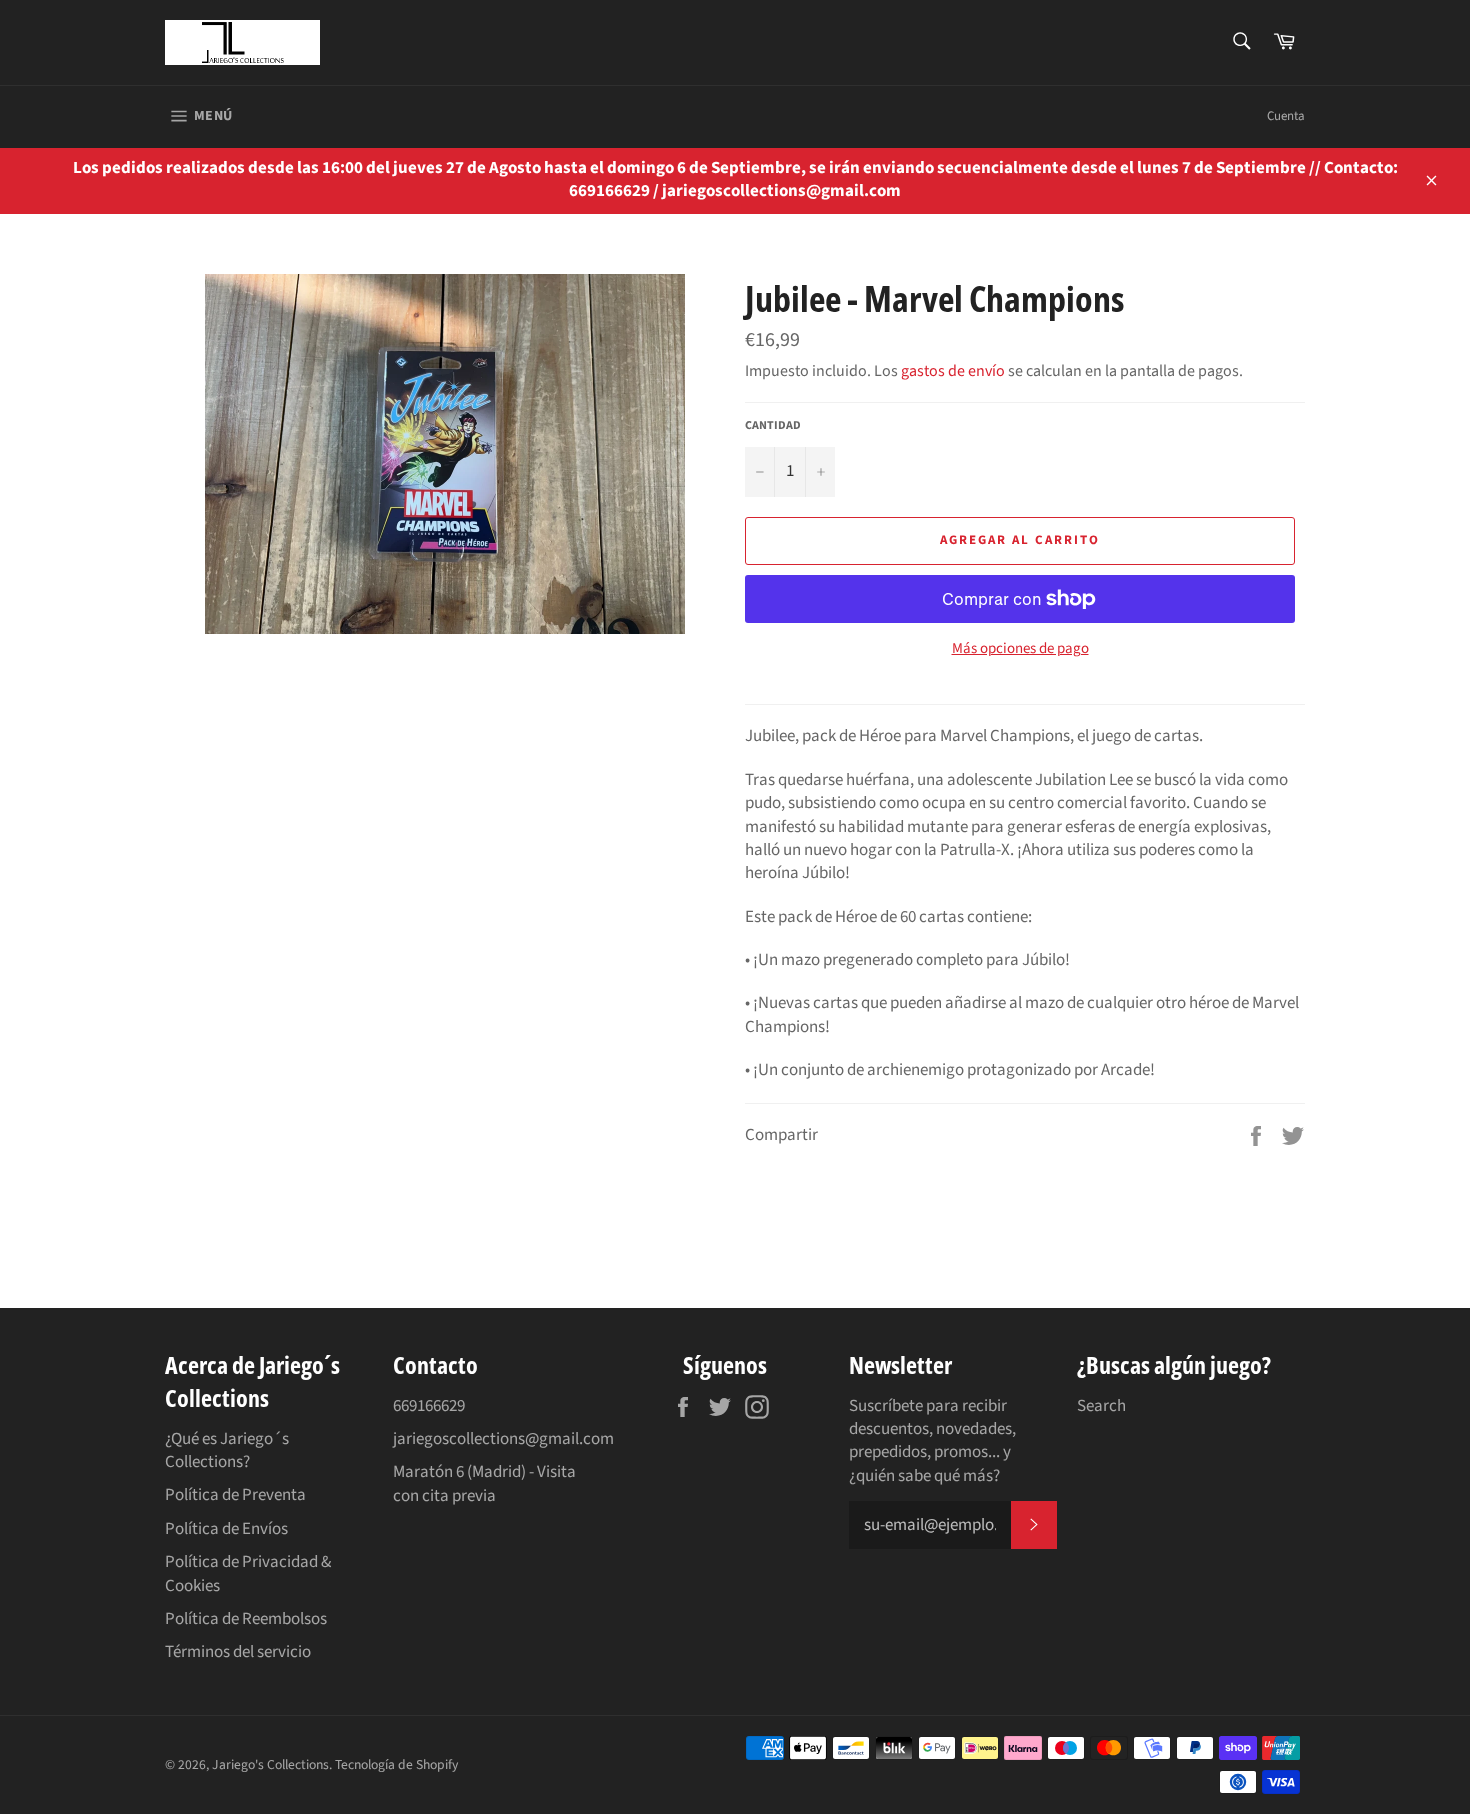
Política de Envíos (226, 1529)
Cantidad (773, 426)
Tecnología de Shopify (396, 1764)
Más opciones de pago (1020, 649)
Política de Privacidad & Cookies (248, 1573)
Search (1101, 1406)
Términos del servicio (238, 1652)
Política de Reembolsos (246, 1619)
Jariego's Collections (270, 1764)
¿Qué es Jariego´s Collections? (227, 1450)
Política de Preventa (235, 1495)
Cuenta (1286, 116)
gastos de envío (953, 371)
